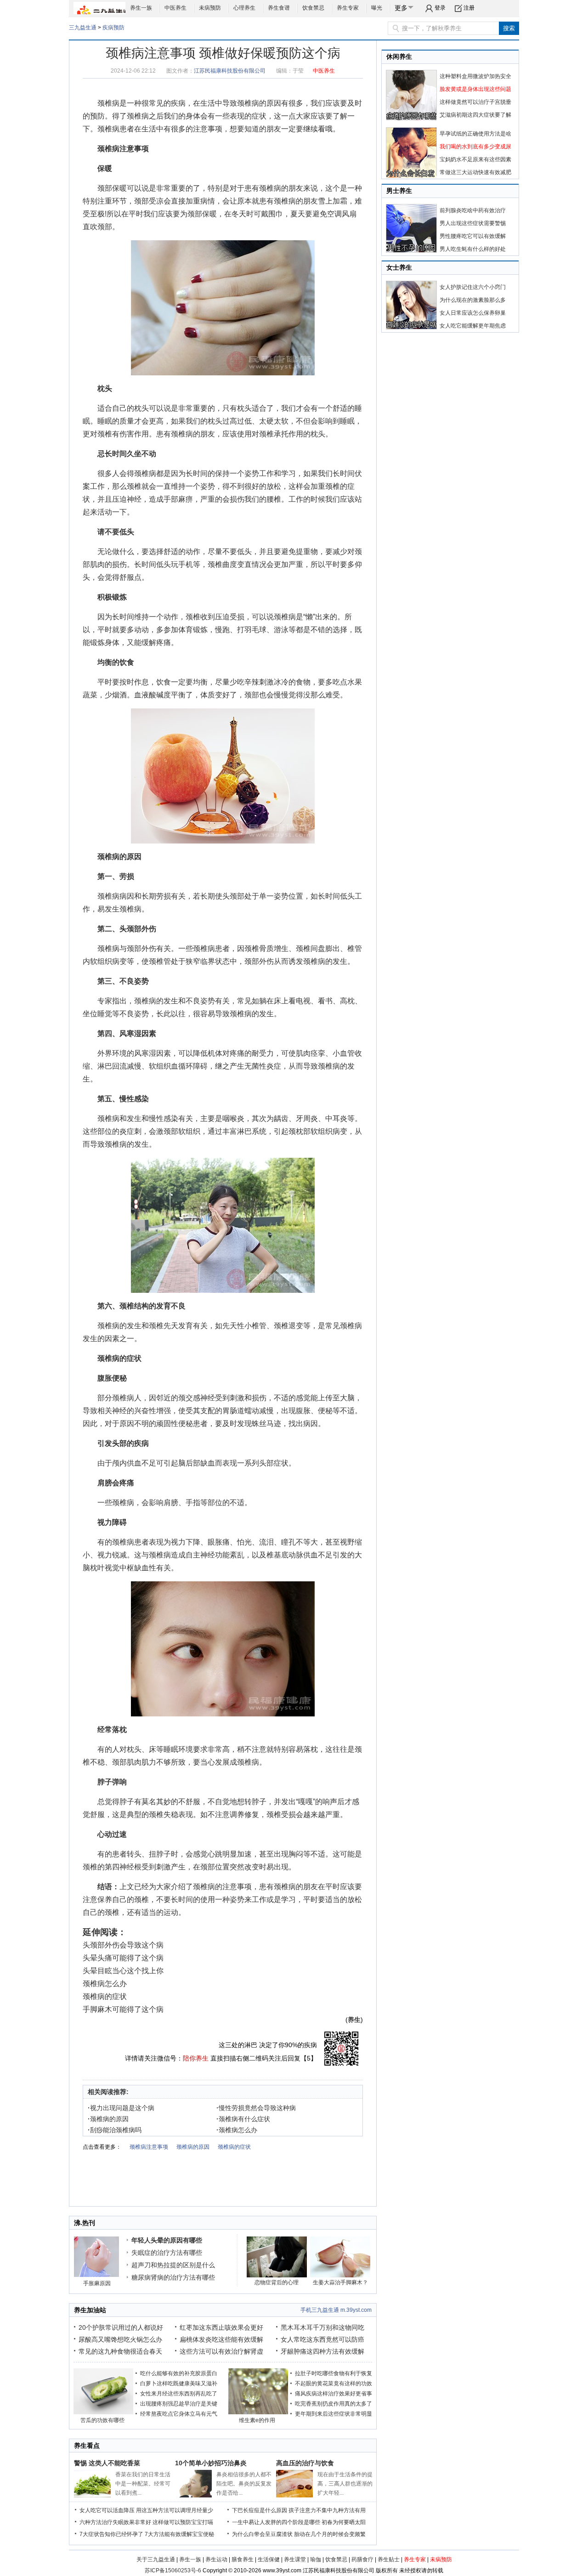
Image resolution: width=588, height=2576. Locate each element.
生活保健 (269, 2559)
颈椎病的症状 (119, 1358)
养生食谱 (279, 8)
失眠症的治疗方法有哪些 (167, 2253)
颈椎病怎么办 (105, 1984)
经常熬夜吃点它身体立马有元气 (179, 2414)
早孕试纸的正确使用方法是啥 (475, 134)
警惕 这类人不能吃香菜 (107, 2463)
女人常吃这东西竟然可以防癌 (322, 2339)
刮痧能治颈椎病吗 (115, 2130)
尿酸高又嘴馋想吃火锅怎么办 (120, 2339)
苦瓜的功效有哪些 (102, 2420)
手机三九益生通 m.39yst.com (336, 2310)
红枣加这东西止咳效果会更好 (221, 2327)
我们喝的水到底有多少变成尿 (475, 147)
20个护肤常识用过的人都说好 (121, 2327)
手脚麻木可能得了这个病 (123, 2009)
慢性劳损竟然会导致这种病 (256, 2108)
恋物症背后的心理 (277, 2282)
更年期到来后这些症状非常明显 (334, 2414)
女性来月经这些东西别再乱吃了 (179, 2394)
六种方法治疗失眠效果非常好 (115, 2522)
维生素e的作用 (257, 2420)
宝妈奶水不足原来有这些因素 (475, 159)
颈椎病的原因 (259, 103)
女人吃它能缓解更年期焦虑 (473, 326)
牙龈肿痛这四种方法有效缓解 (322, 2351)
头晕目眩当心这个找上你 (123, 1971)
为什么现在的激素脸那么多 (473, 300)
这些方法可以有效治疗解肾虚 (221, 2351)
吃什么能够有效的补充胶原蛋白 (179, 2373)
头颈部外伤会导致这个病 (123, 1945)
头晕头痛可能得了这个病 (123, 1958)
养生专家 (348, 8)
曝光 (377, 8)
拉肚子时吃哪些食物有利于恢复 (334, 2373)
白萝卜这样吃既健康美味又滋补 (179, 2384)
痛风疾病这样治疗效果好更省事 (334, 2394)
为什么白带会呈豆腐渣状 (262, 2534)
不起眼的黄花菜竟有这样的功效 (334, 2384)
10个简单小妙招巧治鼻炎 (211, 2463)
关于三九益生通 (156, 2559)
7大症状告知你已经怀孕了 (111, 2534)
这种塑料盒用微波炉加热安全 (475, 76)
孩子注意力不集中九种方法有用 (327, 2510)
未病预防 (210, 8)
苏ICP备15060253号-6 (173, 2570)
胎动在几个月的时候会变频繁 (330, 2534)
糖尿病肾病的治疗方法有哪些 (173, 2277)
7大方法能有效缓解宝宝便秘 (179, 2534)
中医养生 (175, 8)
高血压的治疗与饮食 (305, 2463)
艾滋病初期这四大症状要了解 (475, 115)
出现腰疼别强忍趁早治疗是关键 (179, 2404)
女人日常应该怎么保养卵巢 (473, 313)
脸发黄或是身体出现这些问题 (475, 89)
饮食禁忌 (313, 8)
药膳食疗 (362, 2559)
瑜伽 (316, 2559)
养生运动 (216, 2559)
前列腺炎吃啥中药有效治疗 (473, 210)
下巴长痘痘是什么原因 (260, 2510)
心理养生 (244, 8)
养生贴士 (389, 2559)
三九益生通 (83, 28)
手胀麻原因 (97, 2283)
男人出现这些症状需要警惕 (473, 223)
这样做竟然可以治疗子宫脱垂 (475, 102)
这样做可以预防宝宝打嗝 (183, 2522)
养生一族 (141, 8)
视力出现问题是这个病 (121, 2108)
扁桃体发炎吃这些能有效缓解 (221, 2339)
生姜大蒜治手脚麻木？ (340, 2282)
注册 (469, 8)
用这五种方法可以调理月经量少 (175, 2510)
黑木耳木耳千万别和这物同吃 (322, 2327)
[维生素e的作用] (258, 2412)
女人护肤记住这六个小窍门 (473, 287)
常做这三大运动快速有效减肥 (475, 172)
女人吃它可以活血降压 (107, 2510)
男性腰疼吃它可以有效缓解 (473, 236)
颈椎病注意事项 (123, 149)
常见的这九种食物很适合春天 (120, 2351)
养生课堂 (295, 2559)
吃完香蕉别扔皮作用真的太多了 (334, 2404)
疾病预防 (113, 28)
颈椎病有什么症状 (243, 2119)
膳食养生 (243, 2559)
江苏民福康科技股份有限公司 (230, 71)
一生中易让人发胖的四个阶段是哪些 (276, 2522)
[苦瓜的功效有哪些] (103, 2412)
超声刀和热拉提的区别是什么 (173, 2265)
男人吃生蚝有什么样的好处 (473, 249)
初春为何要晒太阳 (344, 2522)
